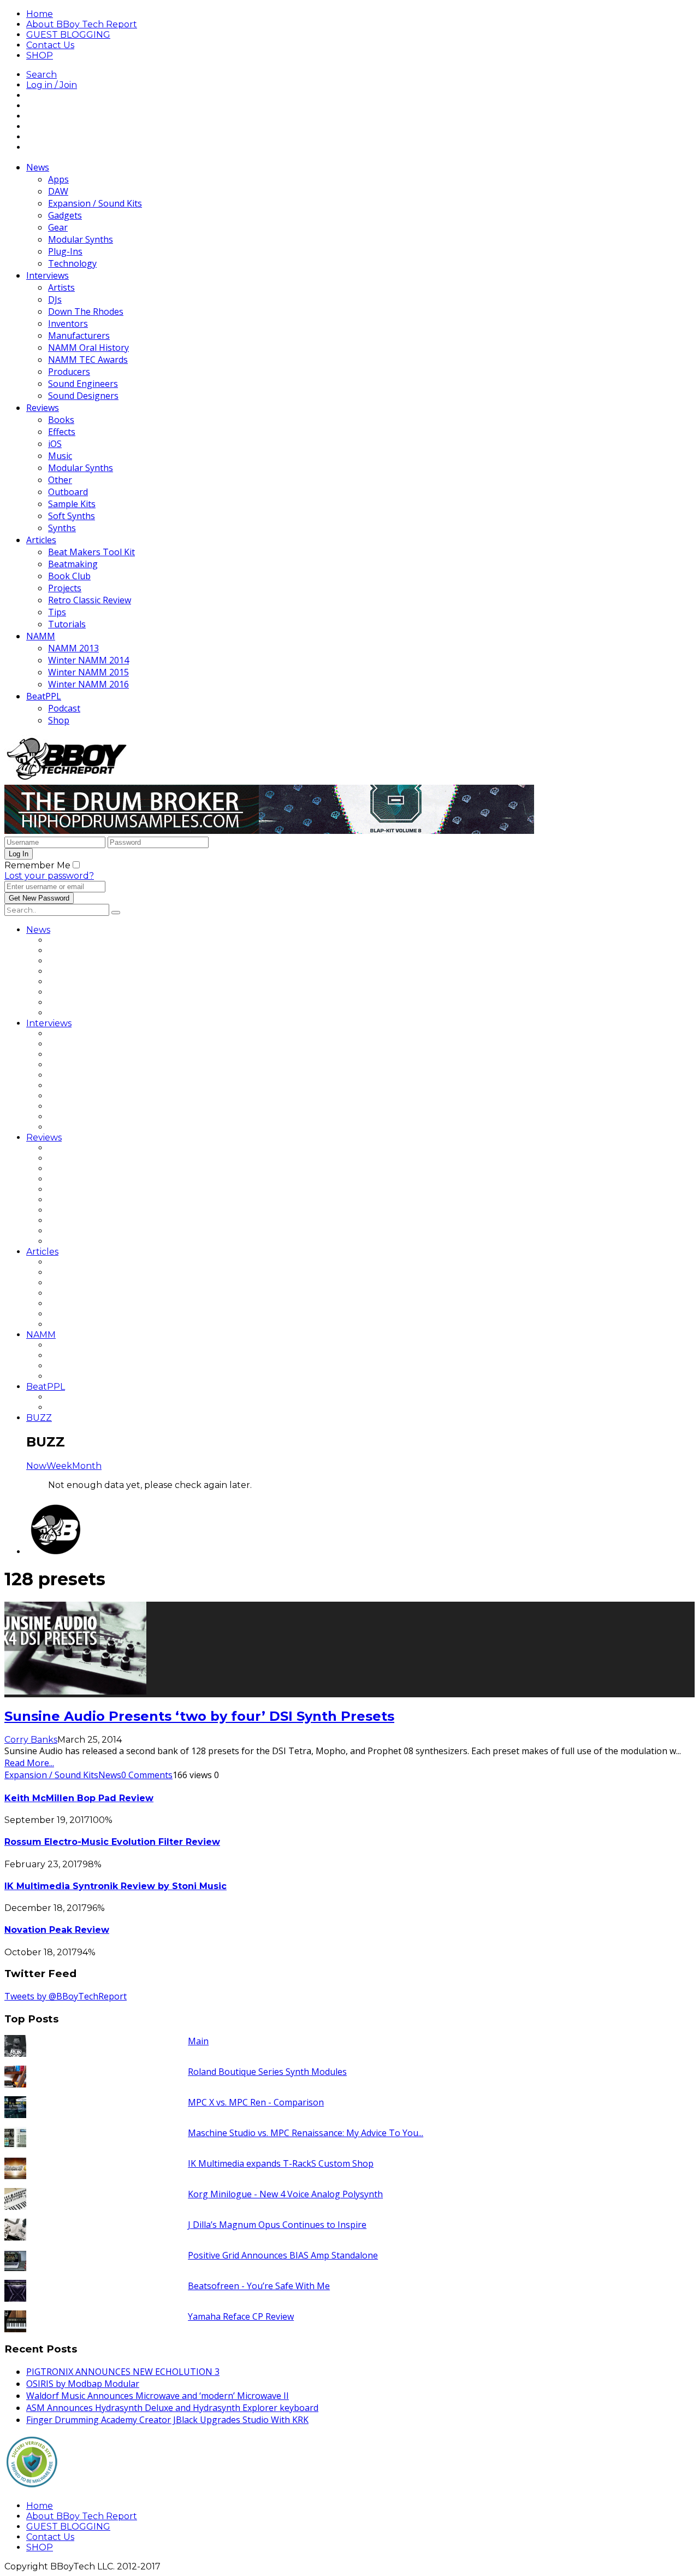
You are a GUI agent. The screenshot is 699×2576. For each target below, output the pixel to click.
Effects (62, 432)
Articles (41, 540)
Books (61, 420)
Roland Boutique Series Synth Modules (267, 2072)
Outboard (68, 492)
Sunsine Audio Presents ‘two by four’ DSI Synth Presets (199, 1716)
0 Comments (147, 1775)
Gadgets (65, 215)
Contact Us (50, 45)
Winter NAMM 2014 (88, 660)
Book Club (69, 576)
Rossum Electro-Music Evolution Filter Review (112, 1842)
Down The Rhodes (86, 311)
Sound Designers (83, 396)
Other (60, 480)
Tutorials (67, 624)
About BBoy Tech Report (82, 24)
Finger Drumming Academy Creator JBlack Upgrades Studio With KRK (167, 2420)
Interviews (48, 275)
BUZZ (39, 1418)
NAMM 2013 (73, 648)
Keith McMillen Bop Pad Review (79, 1798)
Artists (61, 287)
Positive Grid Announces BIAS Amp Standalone (283, 2255)
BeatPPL (44, 696)
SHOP (40, 55)
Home (40, 14)
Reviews (43, 408)
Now (36, 1466)
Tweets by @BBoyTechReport (66, 1996)
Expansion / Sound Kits (95, 203)
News (38, 167)
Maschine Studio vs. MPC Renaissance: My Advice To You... (306, 2133)
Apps (58, 179)
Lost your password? (49, 876)
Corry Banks (31, 1740)
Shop (59, 720)
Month (87, 1466)
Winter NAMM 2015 (88, 672)
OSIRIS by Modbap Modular (83, 2384)
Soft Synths (72, 516)
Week (59, 1466)
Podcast (64, 708)
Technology (72, 263)
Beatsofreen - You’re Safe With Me (259, 2286)
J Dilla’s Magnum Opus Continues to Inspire (277, 2225)
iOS (55, 444)
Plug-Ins (65, 251)
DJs (55, 299)
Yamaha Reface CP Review (241, 2316)
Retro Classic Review (90, 600)
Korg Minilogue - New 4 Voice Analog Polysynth (285, 2194)
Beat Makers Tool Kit (91, 552)
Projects (65, 588)
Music (60, 456)
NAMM (41, 636)
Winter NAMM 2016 (88, 684)
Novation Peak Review (57, 1930)
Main (198, 2041)
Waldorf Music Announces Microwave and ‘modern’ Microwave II (158, 2396)
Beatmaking (73, 564)
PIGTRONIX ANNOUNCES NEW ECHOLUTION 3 (123, 2372)
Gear (58, 227)
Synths (62, 528)
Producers (69, 372)
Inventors (68, 324)
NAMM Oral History (88, 348)
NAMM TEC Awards (88, 360)
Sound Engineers (83, 384)
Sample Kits (72, 504)
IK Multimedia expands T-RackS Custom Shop (281, 2163)
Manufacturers (79, 336)
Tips (57, 612)
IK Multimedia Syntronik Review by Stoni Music (115, 1886)
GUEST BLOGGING (68, 35)
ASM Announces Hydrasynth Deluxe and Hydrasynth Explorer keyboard (172, 2408)
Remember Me (37, 865)
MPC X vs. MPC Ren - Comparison (256, 2102)
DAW (58, 191)
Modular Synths (81, 239)
